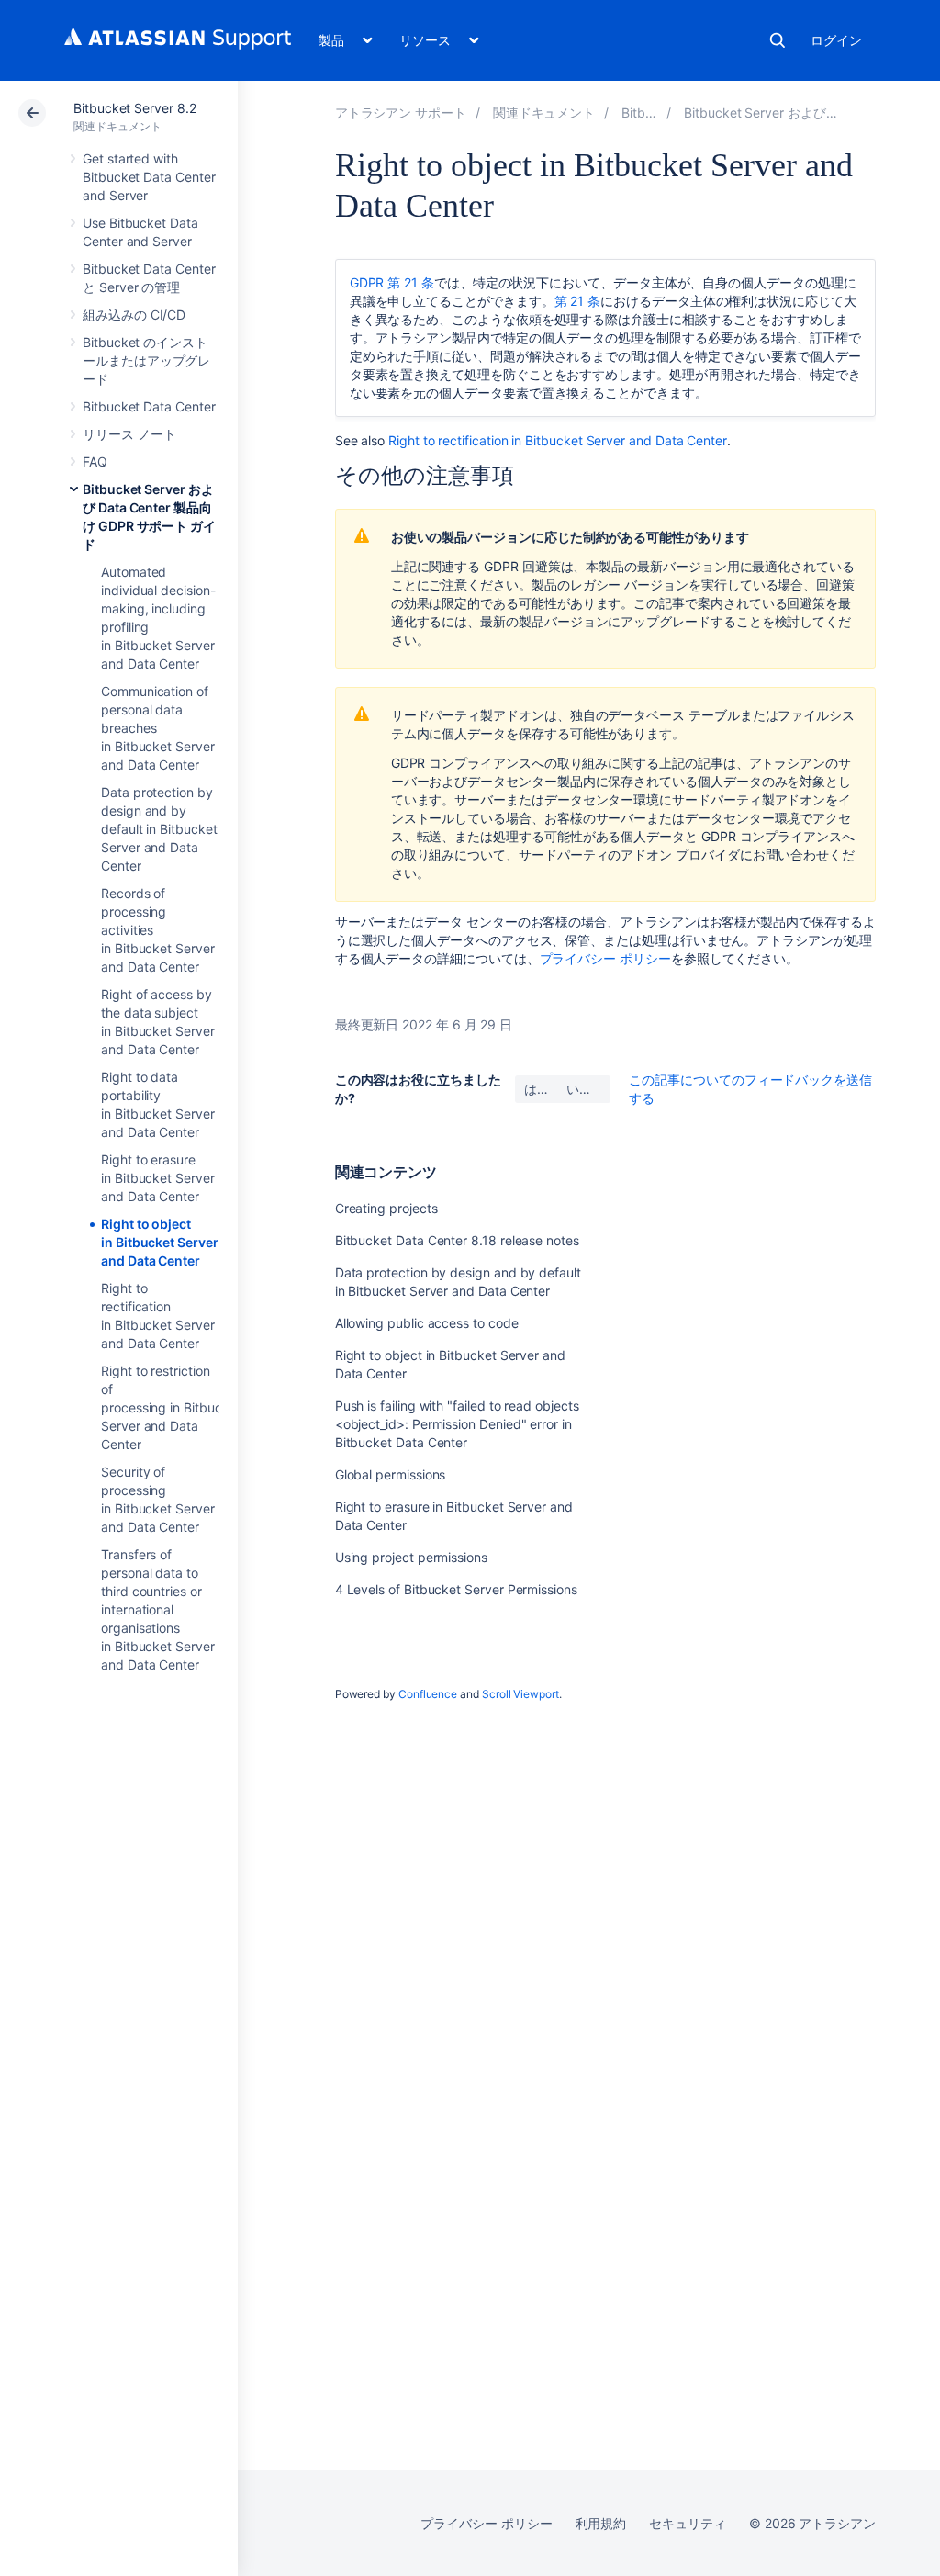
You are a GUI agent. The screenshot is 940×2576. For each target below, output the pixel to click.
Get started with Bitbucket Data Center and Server (149, 177)
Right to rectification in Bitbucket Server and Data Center (558, 440)
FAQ (95, 461)
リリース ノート (129, 434)
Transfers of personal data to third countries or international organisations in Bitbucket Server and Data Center (158, 1609)
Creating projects (386, 1208)
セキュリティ (688, 2523)
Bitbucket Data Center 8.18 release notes (457, 1240)
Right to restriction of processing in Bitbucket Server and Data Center (171, 1407)
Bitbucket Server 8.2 (135, 108)
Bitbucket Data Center (149, 406)
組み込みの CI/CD (134, 315)
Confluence (428, 1694)
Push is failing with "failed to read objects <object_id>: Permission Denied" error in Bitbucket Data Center (457, 1424)
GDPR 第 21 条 (392, 282)
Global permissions (391, 1474)
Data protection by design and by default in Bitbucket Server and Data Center (159, 829)
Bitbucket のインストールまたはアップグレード (146, 360)
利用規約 (601, 2523)
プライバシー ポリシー (605, 958)
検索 (778, 40)
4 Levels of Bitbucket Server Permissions (456, 1589)
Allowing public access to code (427, 1323)
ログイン (836, 40)
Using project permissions (411, 1557)
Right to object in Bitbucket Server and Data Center (160, 1242)
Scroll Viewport (520, 1694)
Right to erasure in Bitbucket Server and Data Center (158, 1178)
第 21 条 (578, 301)
